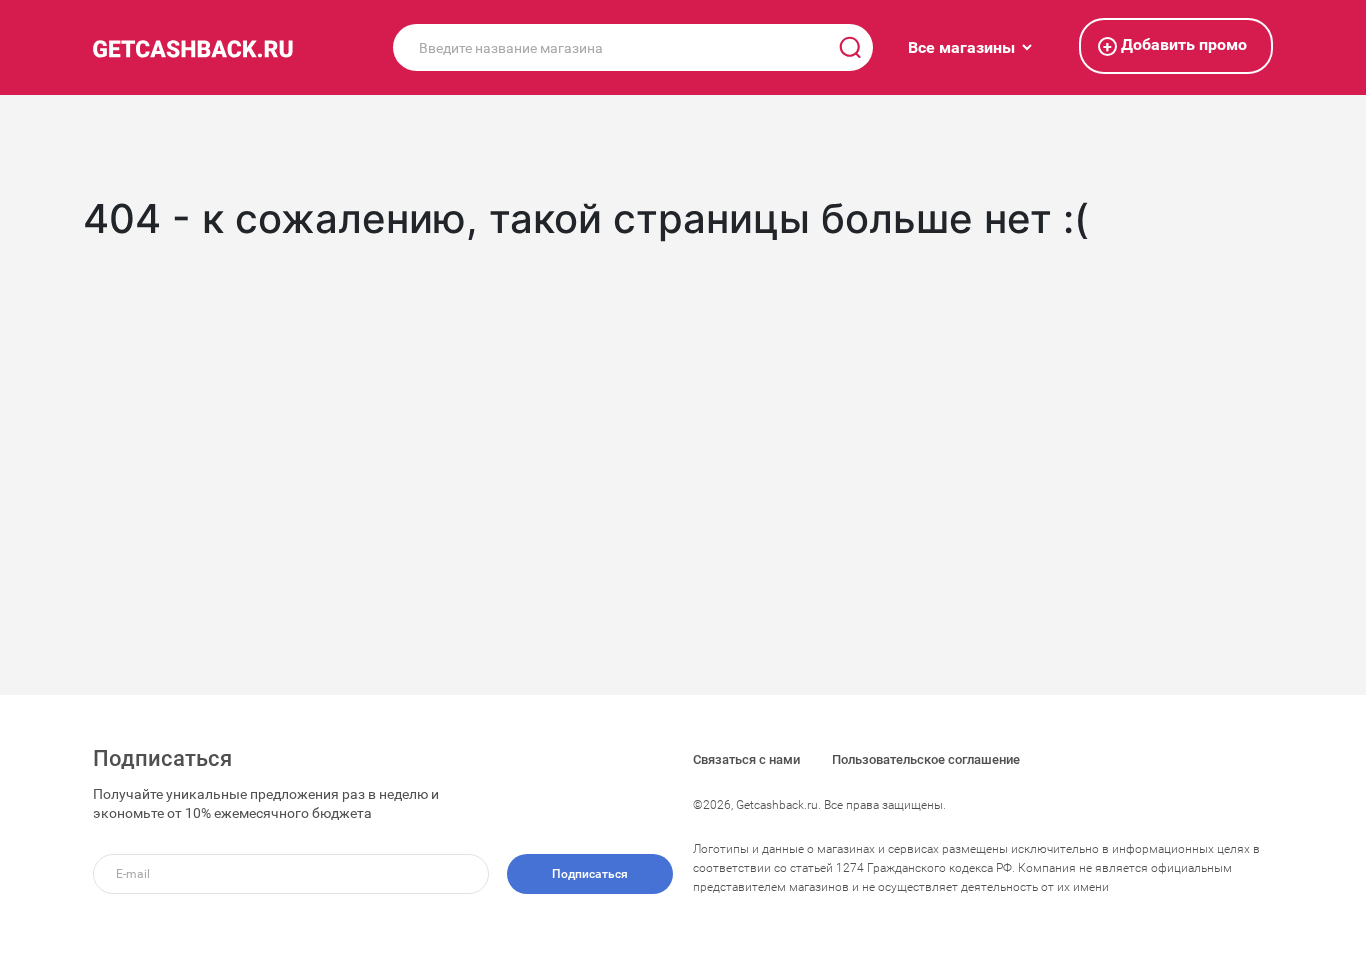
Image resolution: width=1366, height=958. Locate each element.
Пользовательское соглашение (926, 759)
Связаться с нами (746, 759)
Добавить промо (1175, 45)
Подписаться (590, 874)
